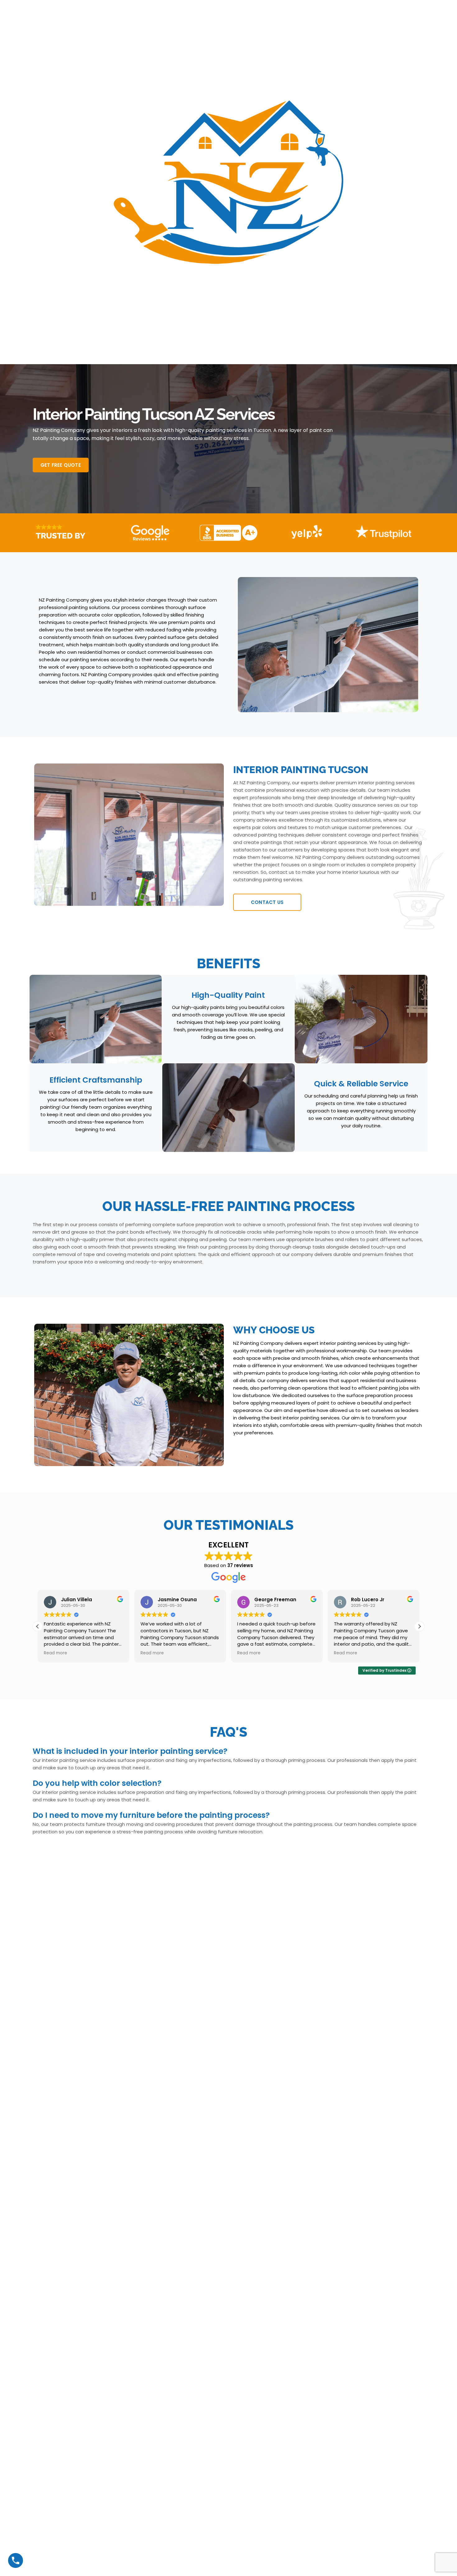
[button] (419, 1626)
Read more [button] (55, 1653)
